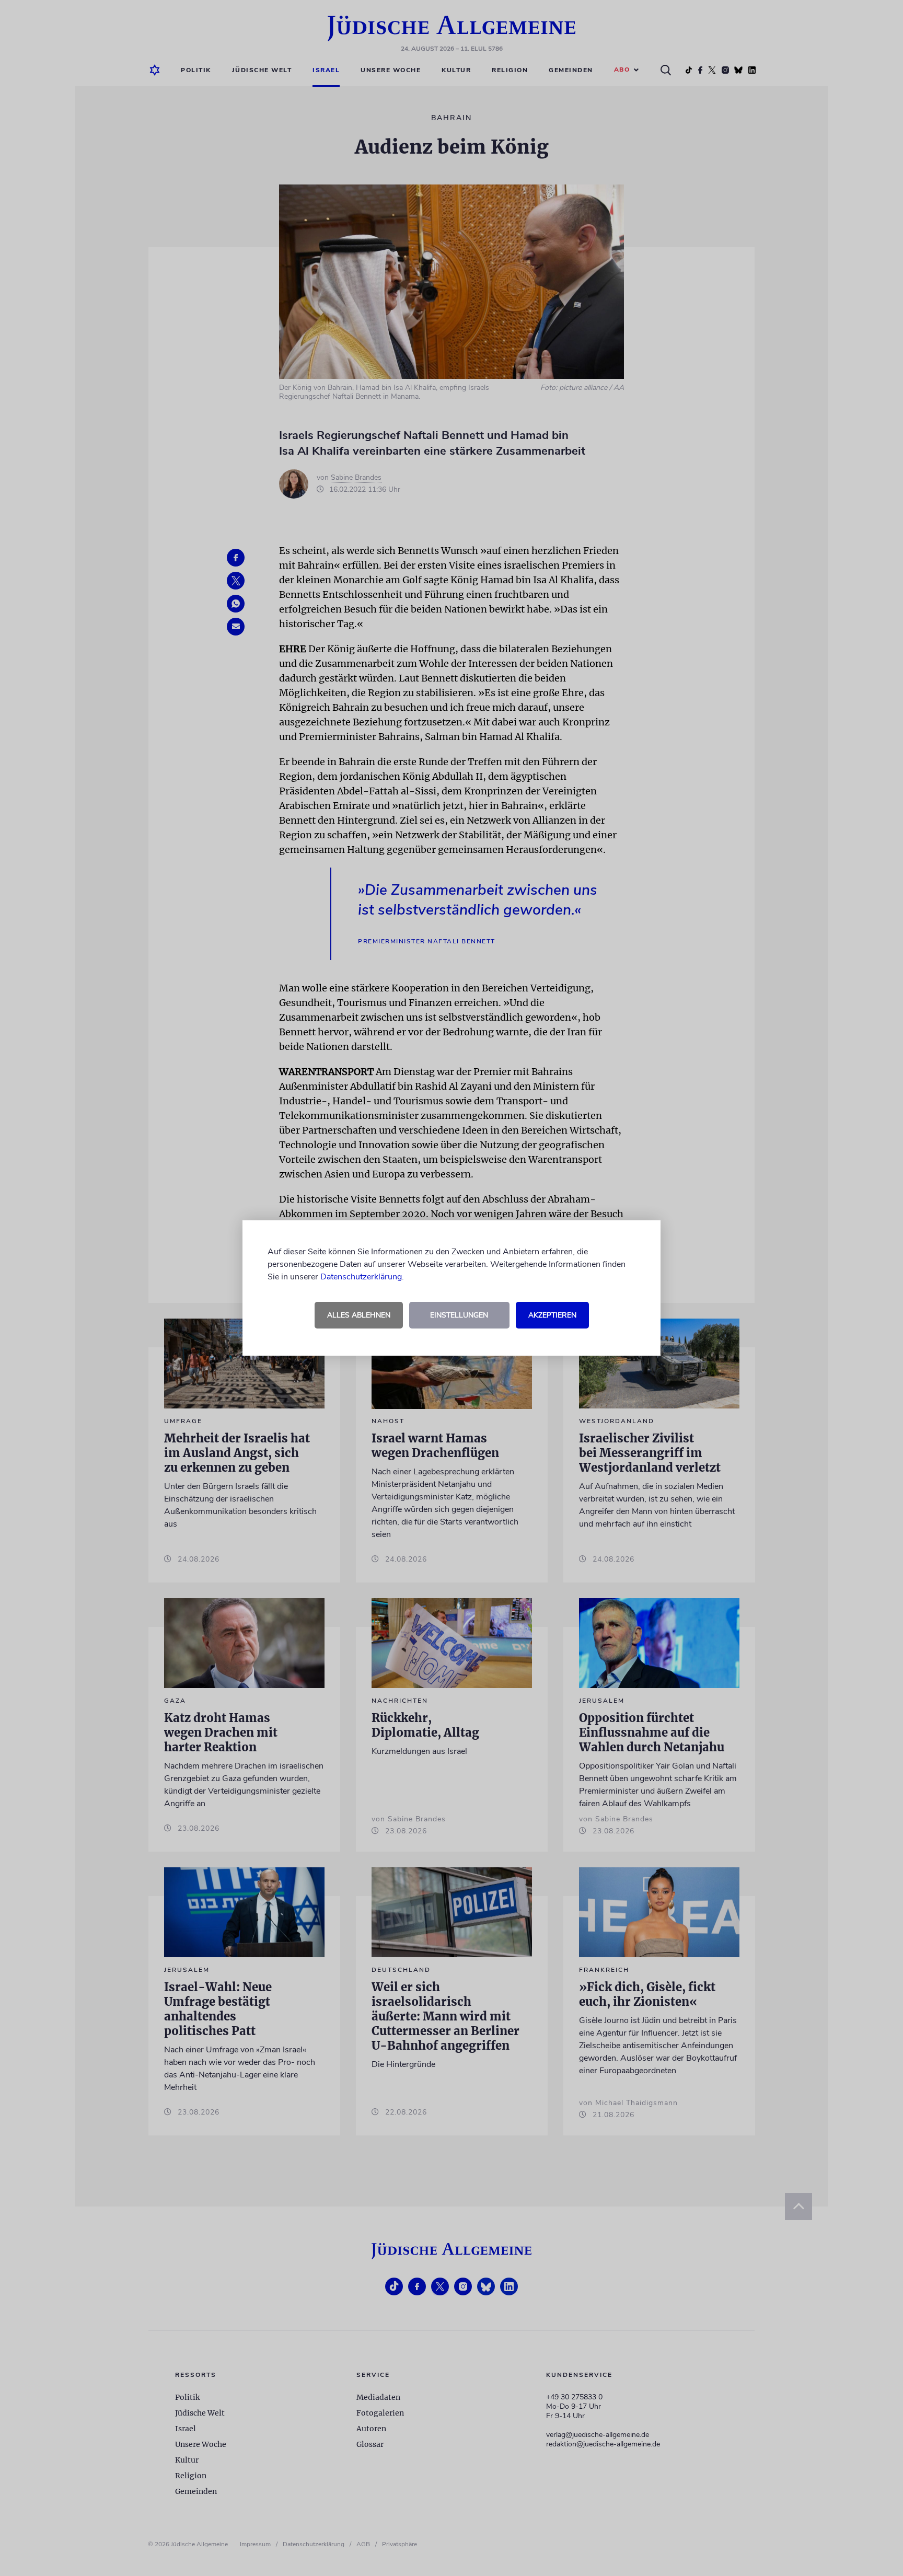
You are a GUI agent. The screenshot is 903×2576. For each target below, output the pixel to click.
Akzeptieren (552, 1315)
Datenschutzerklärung (361, 1277)
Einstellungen (459, 1315)
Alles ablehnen (359, 1315)
